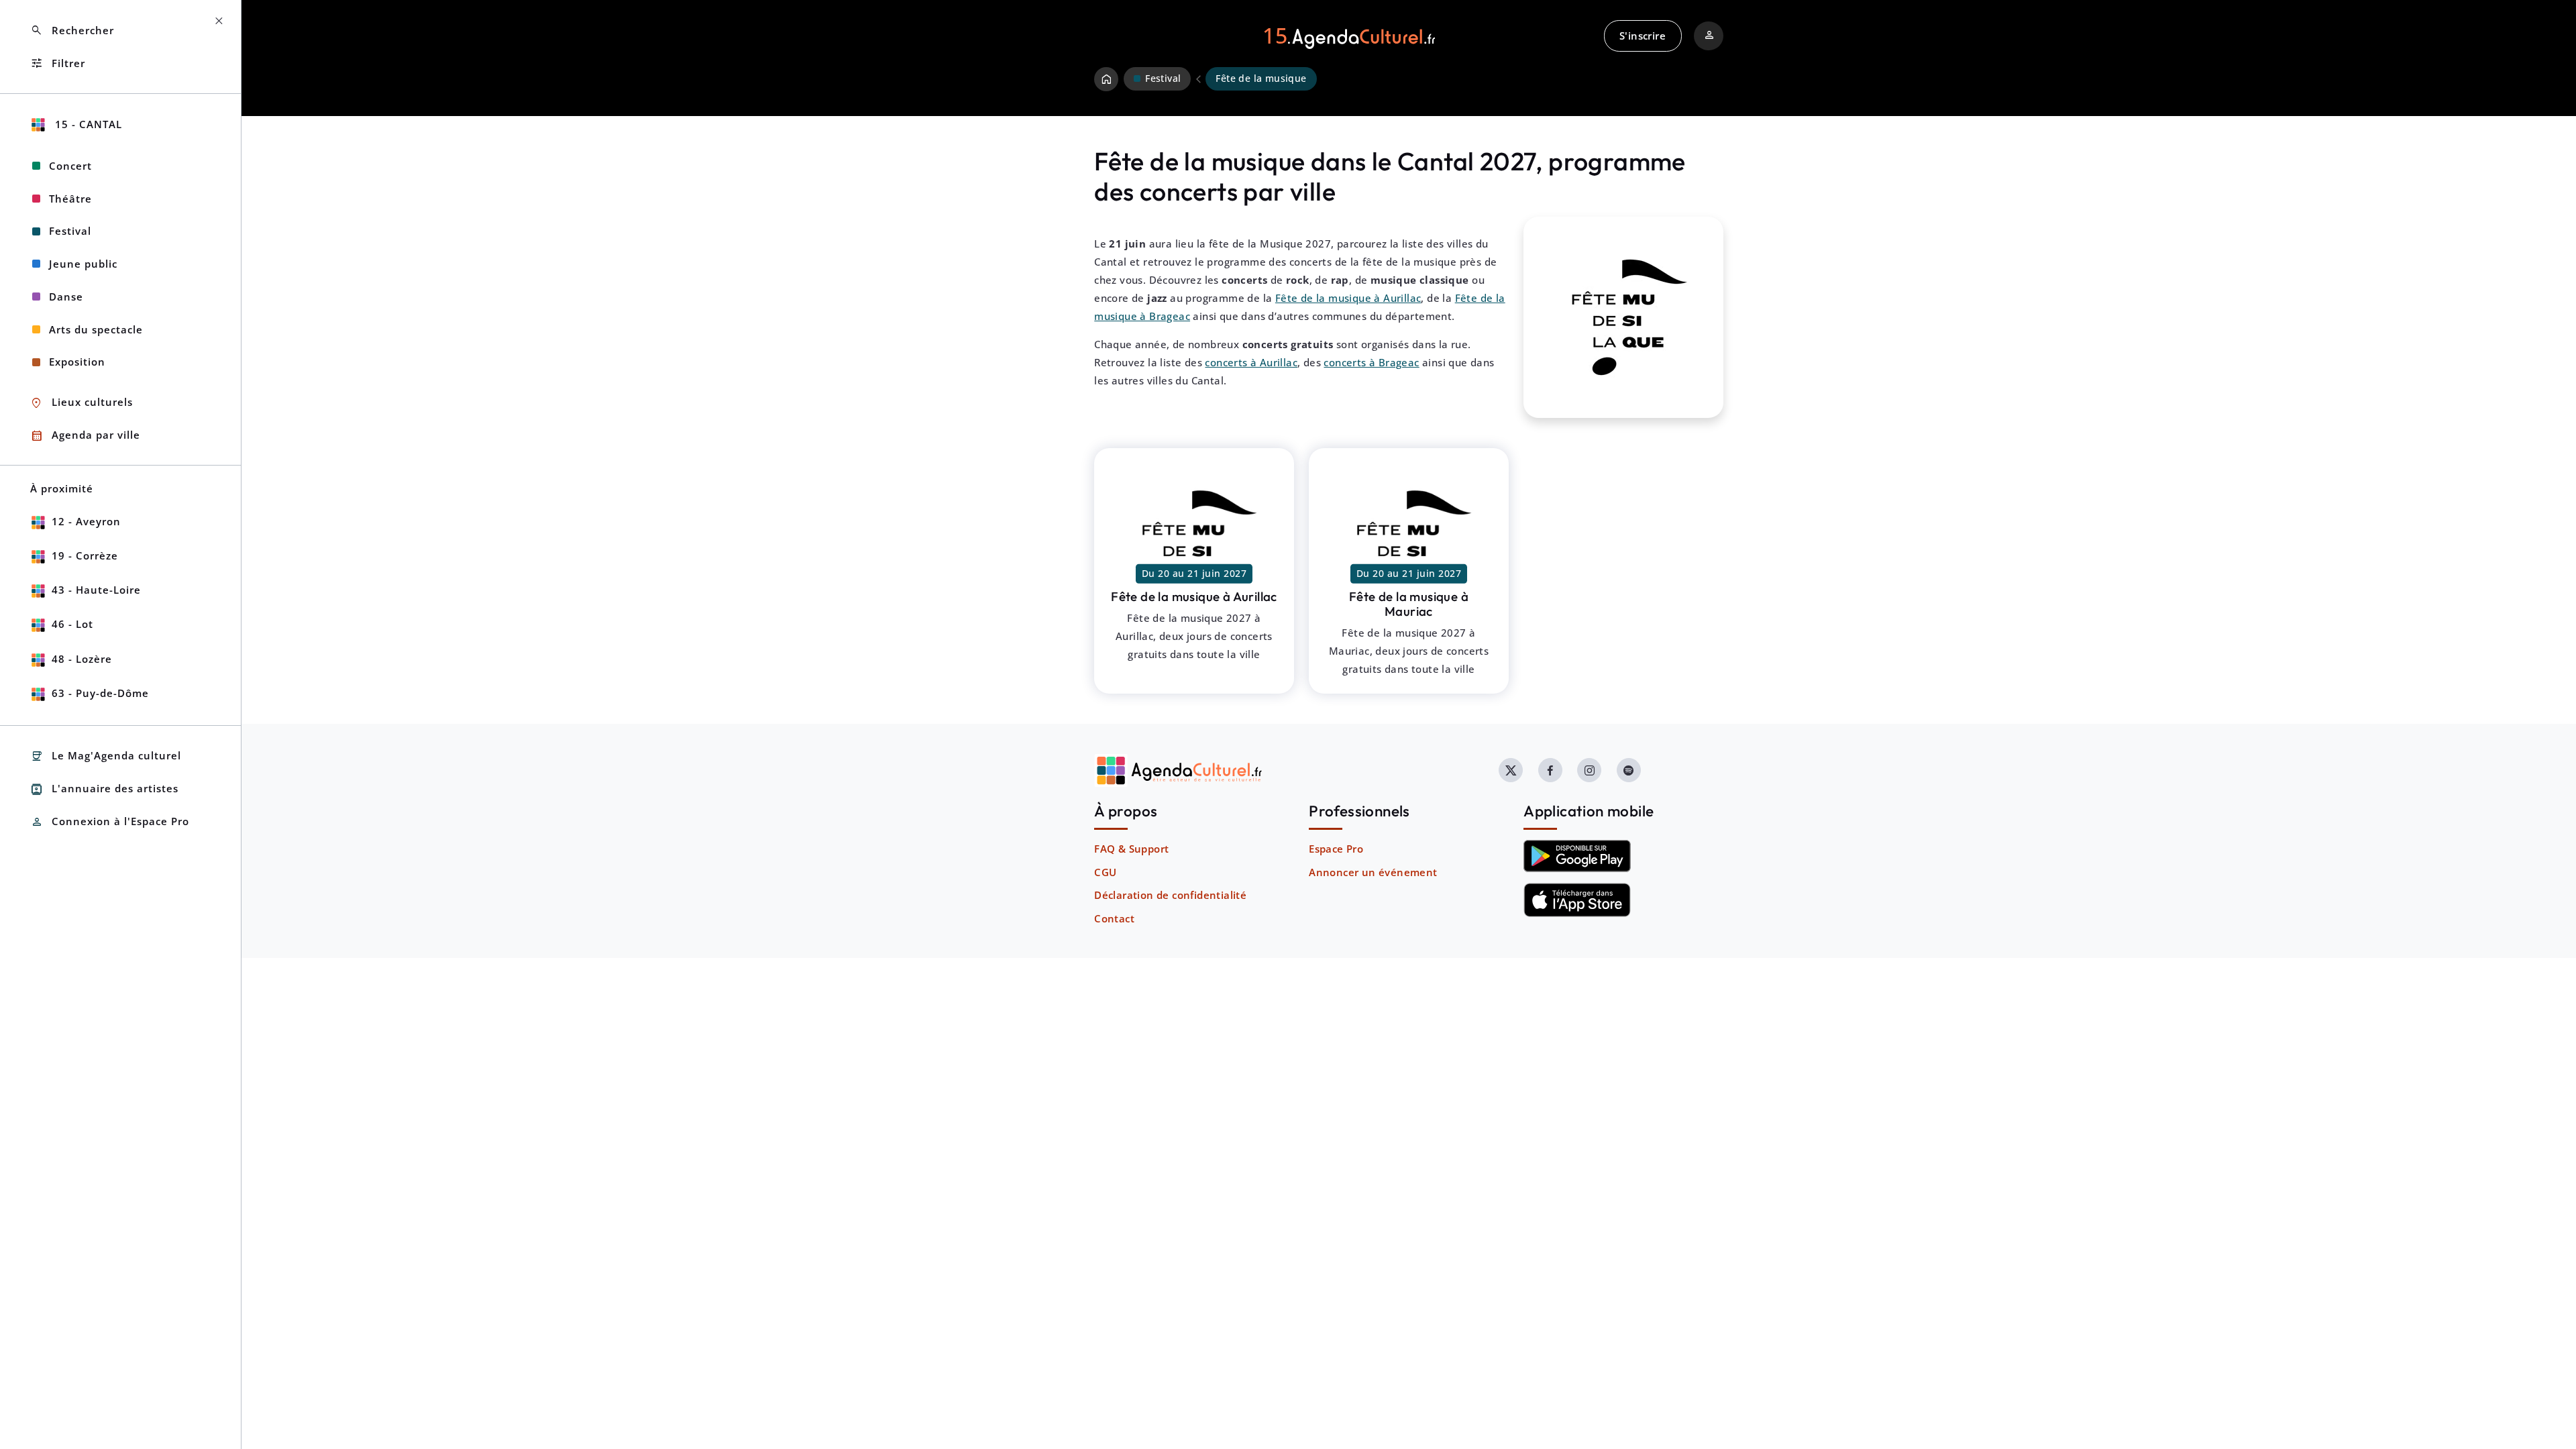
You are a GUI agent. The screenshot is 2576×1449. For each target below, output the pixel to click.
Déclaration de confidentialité (1170, 895)
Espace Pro (1336, 849)
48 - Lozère (82, 659)
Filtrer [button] (58, 63)
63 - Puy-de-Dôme (100, 693)
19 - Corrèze (85, 555)
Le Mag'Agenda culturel (106, 756)
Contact (1114, 918)
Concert (70, 166)
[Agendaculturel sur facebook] (1550, 770)
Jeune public (83, 264)
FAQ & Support (1131, 849)
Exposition (77, 362)
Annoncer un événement (1373, 872)
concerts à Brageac (1371, 362)
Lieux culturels (82, 403)
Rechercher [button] (72, 31)
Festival (70, 231)
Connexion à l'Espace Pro (110, 822)
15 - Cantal (87, 124)
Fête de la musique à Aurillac (1348, 298)
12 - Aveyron (86, 521)
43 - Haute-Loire (96, 590)
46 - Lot (72, 624)
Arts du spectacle (96, 329)
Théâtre (70, 199)
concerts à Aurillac (1251, 362)
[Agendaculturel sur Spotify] (1629, 770)
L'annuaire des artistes (104, 789)
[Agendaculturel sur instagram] (1589, 770)
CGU (1105, 872)
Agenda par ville (85, 436)
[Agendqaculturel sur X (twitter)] (1511, 770)
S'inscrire (1643, 36)
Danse (66, 297)
